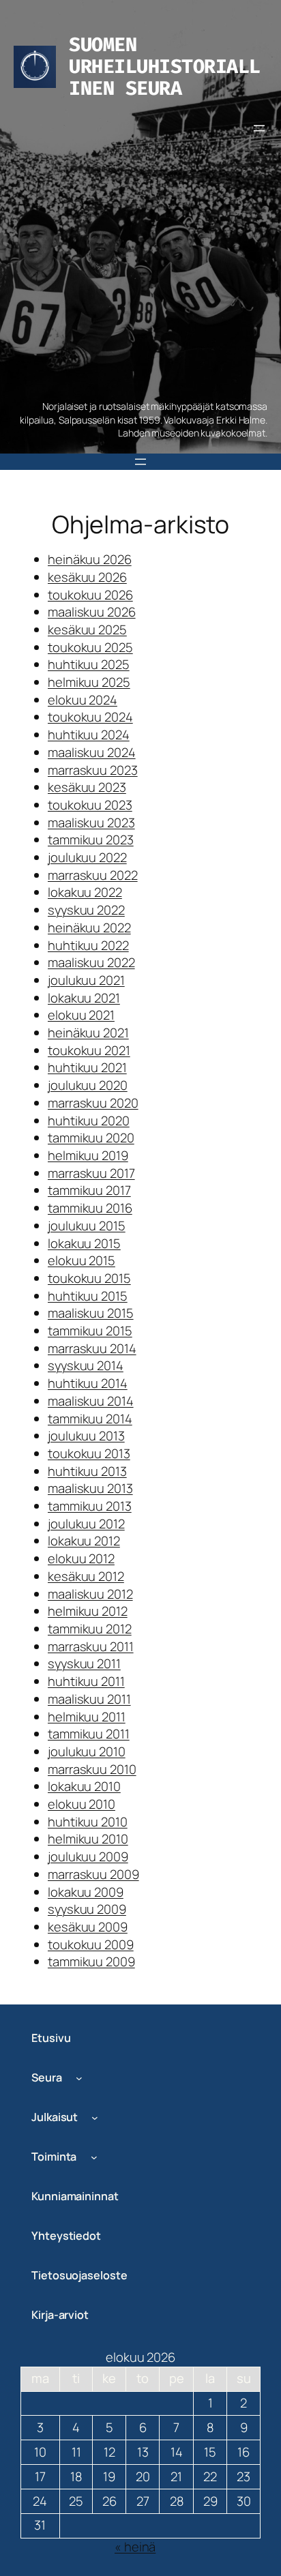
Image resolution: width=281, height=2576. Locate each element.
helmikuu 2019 (88, 1155)
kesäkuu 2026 (87, 577)
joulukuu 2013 (86, 1436)
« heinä (135, 2547)
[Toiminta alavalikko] (94, 2157)
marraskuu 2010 (92, 1769)
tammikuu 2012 (90, 1629)
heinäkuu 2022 (89, 928)
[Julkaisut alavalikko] (95, 2118)
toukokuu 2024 (90, 717)
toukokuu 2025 (90, 647)
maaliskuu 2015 (91, 1313)
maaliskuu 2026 (92, 612)
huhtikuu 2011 (86, 1681)
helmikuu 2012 (88, 1611)
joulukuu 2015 (87, 1226)
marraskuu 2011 (91, 1646)
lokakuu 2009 (86, 1892)
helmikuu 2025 (89, 682)
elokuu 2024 (83, 700)
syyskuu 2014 (86, 1365)
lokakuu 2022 (85, 892)
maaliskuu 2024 (92, 752)
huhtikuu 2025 (89, 664)
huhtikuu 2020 (89, 1121)
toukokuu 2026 (90, 595)
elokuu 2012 (81, 1558)
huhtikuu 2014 (88, 1383)
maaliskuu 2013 (90, 1488)
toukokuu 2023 (90, 805)
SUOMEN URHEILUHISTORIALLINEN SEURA (165, 66)
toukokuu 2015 (89, 1278)
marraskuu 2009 (93, 1874)
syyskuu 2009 (87, 1909)
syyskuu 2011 (84, 1663)
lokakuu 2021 (84, 998)
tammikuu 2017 (89, 1190)
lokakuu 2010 (84, 1786)
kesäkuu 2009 (88, 1927)
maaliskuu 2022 (91, 962)
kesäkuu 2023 (87, 787)
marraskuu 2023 (93, 770)
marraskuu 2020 (93, 1103)
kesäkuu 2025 (87, 630)
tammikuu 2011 (89, 1734)
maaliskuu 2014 (91, 1401)
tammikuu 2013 (90, 1506)
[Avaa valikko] (259, 128)
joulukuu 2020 (88, 1085)
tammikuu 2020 (91, 1138)
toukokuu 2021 (89, 1050)
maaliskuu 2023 (91, 823)
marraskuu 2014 (92, 1348)
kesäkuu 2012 (86, 1576)
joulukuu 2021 (86, 980)
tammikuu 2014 (90, 1419)
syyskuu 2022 (86, 910)
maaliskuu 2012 (90, 1594)
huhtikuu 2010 (88, 1822)
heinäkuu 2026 (90, 559)
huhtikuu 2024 (89, 735)
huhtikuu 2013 (87, 1471)
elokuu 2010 (82, 1804)
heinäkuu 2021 (88, 1033)
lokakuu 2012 (84, 1541)
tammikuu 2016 (90, 1208)
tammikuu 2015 (90, 1331)
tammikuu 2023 (91, 840)
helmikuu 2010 (88, 1839)
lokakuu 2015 (84, 1243)
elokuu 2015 (82, 1260)
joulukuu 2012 (86, 1524)
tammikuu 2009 (91, 1961)
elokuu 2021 (81, 1015)
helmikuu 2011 (87, 1717)
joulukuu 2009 (88, 1856)
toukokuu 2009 (91, 1944)
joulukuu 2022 (87, 857)
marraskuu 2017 (91, 1173)
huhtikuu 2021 (87, 1067)
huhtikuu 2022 (88, 945)
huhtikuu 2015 (88, 1296)
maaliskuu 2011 (89, 1699)
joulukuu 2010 (87, 1751)
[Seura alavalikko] (79, 2078)
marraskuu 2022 (93, 875)
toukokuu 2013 (89, 1453)
